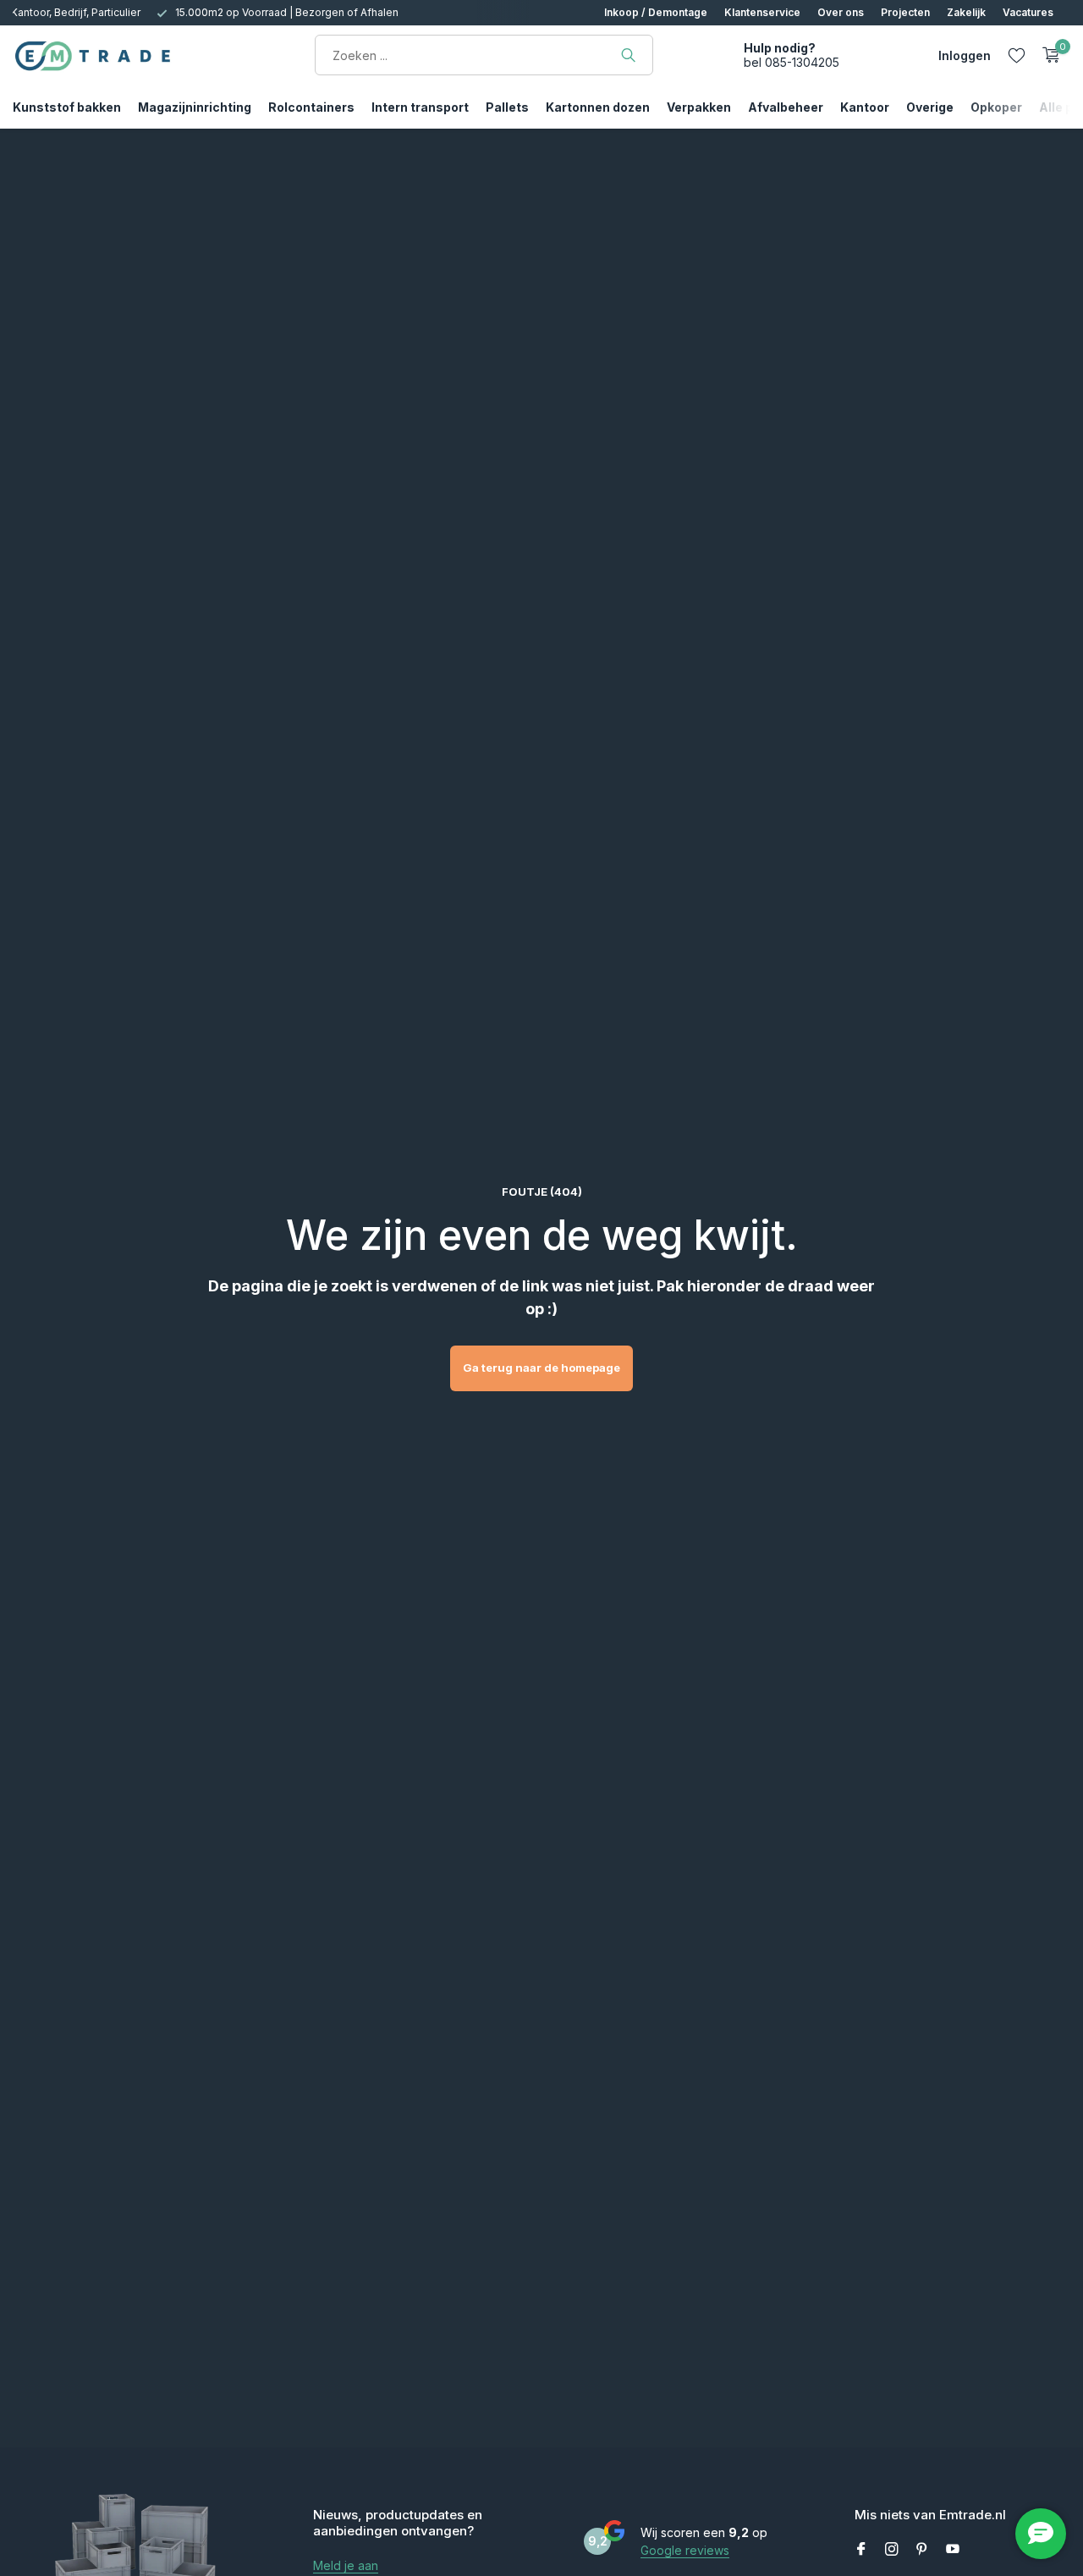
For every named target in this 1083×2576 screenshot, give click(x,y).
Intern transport (420, 107)
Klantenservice (762, 12)
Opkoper (996, 107)
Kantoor (865, 107)
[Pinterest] (922, 2550)
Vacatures (1028, 12)
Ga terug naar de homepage (541, 1368)
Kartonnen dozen (598, 107)
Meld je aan (346, 2565)
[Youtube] (953, 2550)
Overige (930, 107)
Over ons (841, 12)
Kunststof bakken (67, 107)
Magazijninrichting (195, 107)
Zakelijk (966, 12)
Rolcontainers (311, 107)
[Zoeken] (628, 55)
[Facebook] (861, 2550)
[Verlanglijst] (1017, 55)
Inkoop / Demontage (656, 12)
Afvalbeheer (786, 107)
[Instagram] (892, 2550)
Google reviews (685, 2550)
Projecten (905, 12)
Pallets (507, 107)
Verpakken (699, 107)
